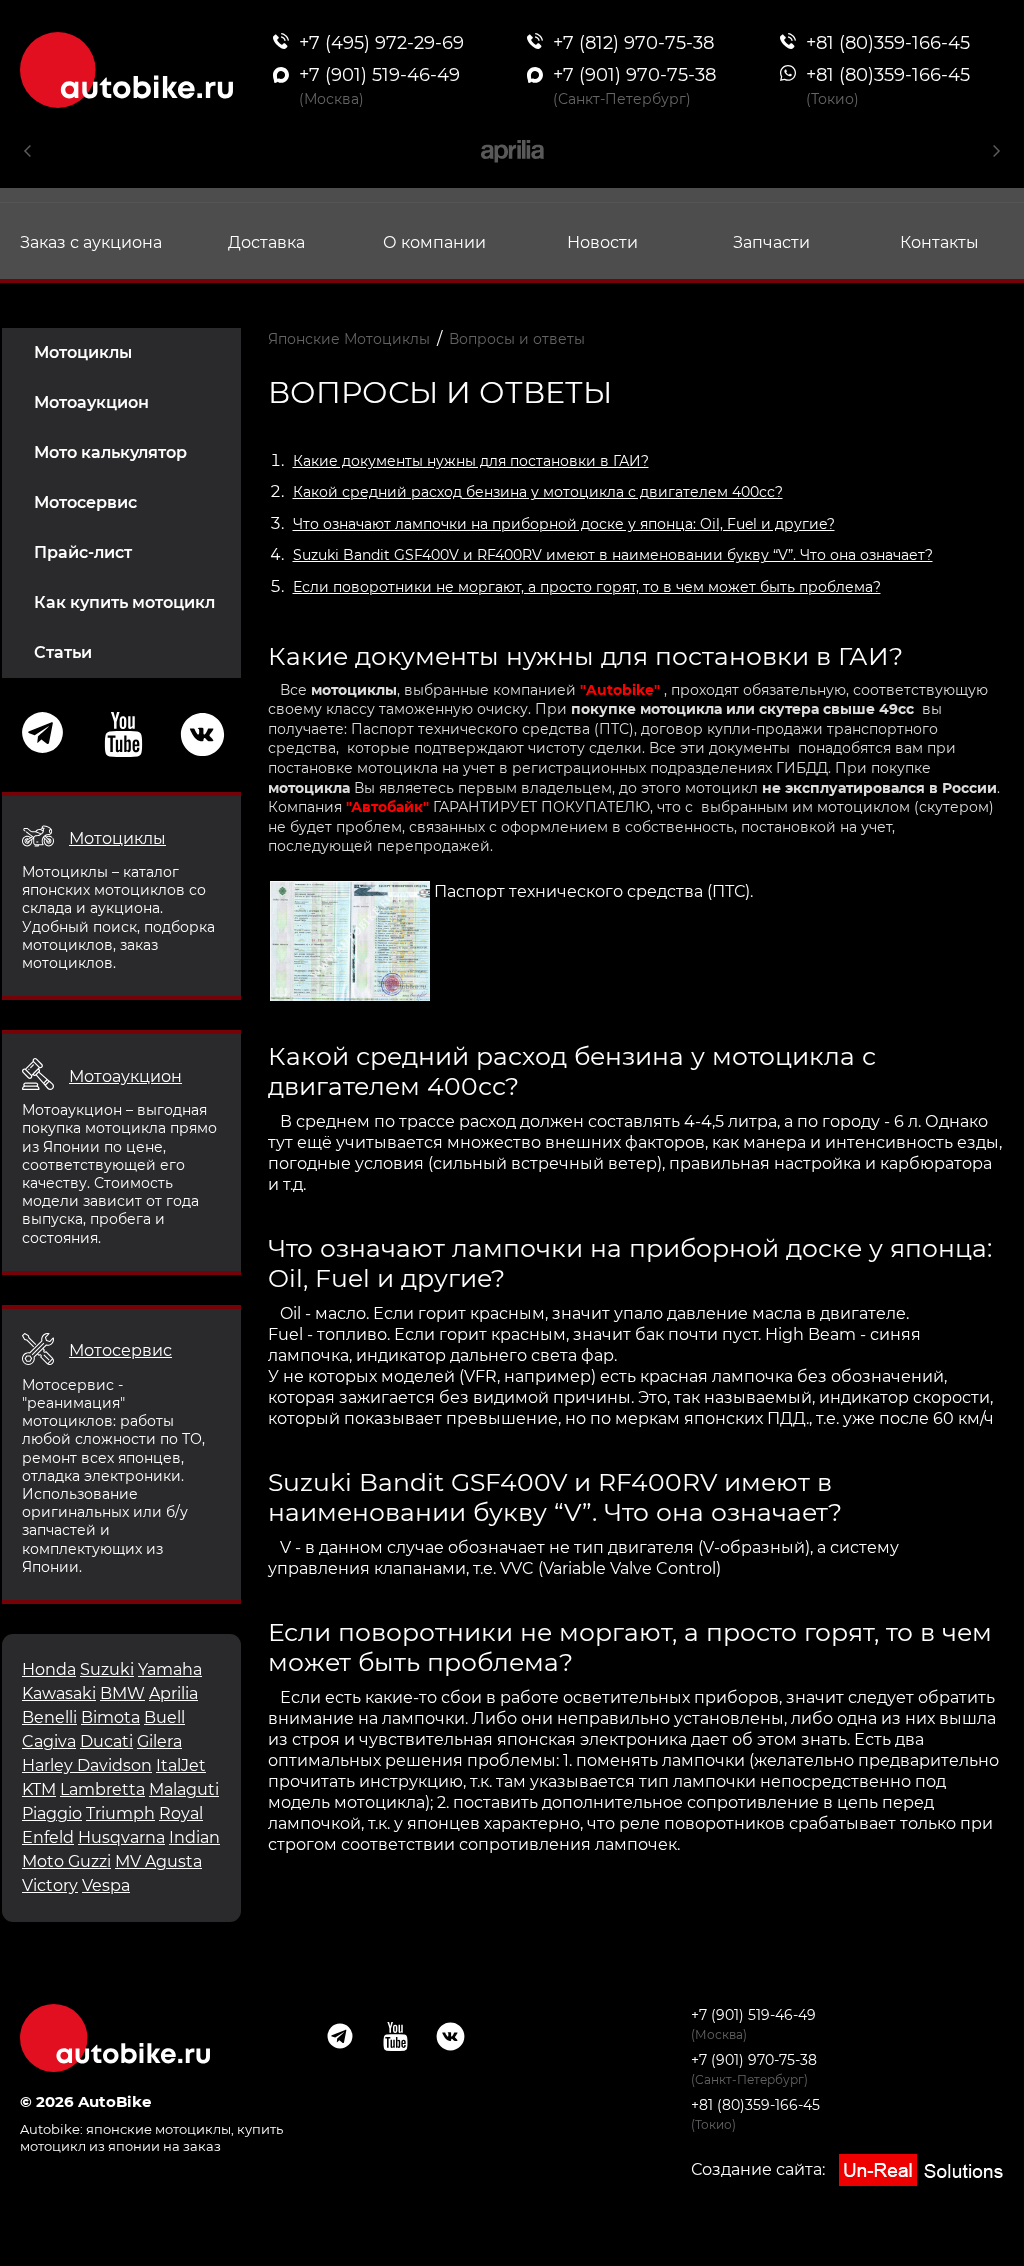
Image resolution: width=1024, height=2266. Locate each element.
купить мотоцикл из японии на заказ (151, 2137)
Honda (49, 1669)
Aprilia (173, 1693)
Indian (194, 1837)
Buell (164, 1717)
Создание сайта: (760, 2169)
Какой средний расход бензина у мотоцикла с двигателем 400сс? (538, 492)
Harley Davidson (87, 1765)
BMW (122, 1693)
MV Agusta (158, 1861)
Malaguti (184, 1789)
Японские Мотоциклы (349, 339)
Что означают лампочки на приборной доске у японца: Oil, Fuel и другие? (564, 524)
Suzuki (107, 1669)
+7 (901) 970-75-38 (754, 2060)
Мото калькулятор (110, 452)
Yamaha (170, 1669)
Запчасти (771, 242)
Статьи (63, 652)
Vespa (106, 1885)
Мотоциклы (83, 352)
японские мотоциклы (158, 2129)
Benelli (49, 1717)
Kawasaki (59, 1693)
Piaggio (52, 1813)
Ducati (106, 1741)
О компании (434, 242)
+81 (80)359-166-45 (755, 2105)
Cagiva (49, 1741)
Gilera (159, 1741)
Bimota (110, 1717)
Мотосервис (85, 502)
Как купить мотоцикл (124, 602)
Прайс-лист (83, 552)
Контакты (939, 242)
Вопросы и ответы (517, 339)
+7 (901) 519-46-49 (753, 2015)
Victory (50, 1885)
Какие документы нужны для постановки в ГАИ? (471, 461)
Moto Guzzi (66, 1861)
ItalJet (181, 1765)
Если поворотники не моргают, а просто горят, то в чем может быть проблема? (587, 587)
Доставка (266, 242)
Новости (602, 242)
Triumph (120, 1813)
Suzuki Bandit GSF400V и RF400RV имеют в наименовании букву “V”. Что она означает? (613, 555)
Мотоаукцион (91, 402)
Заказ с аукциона (91, 242)
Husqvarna (121, 1837)
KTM (39, 1789)
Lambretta (102, 1789)
